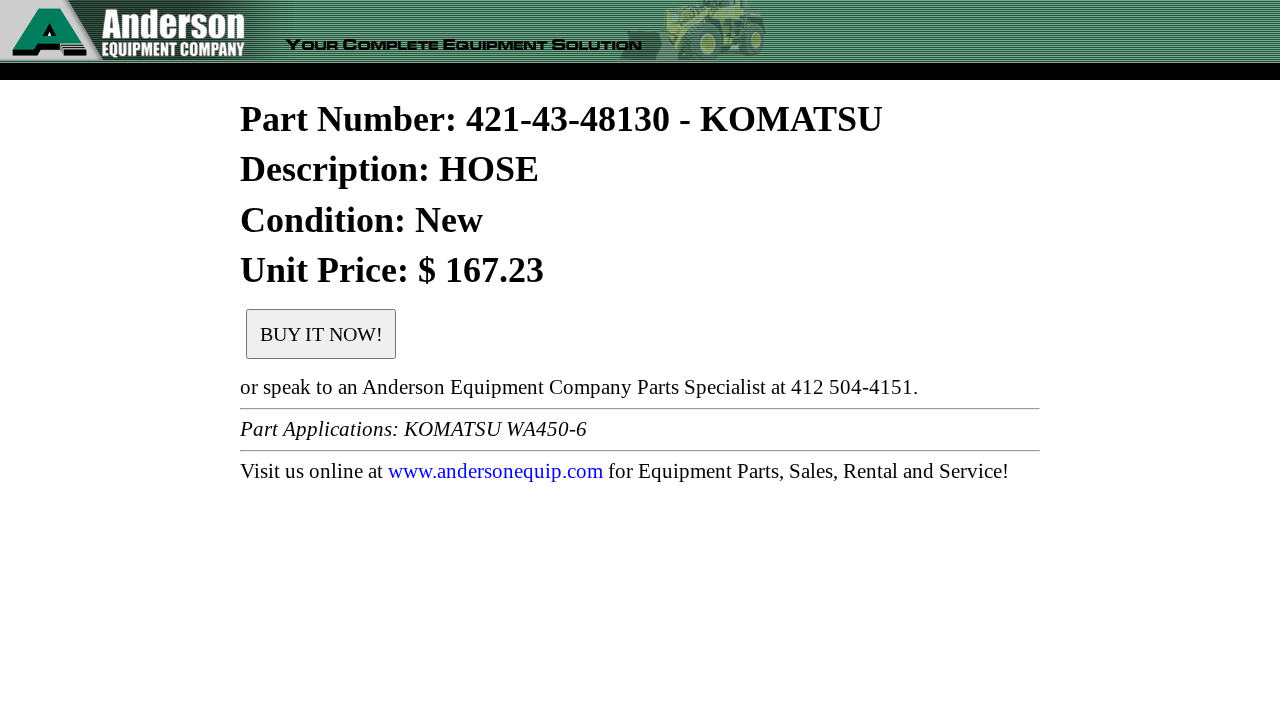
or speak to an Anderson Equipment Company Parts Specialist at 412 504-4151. (579, 387)
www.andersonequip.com (495, 471)
